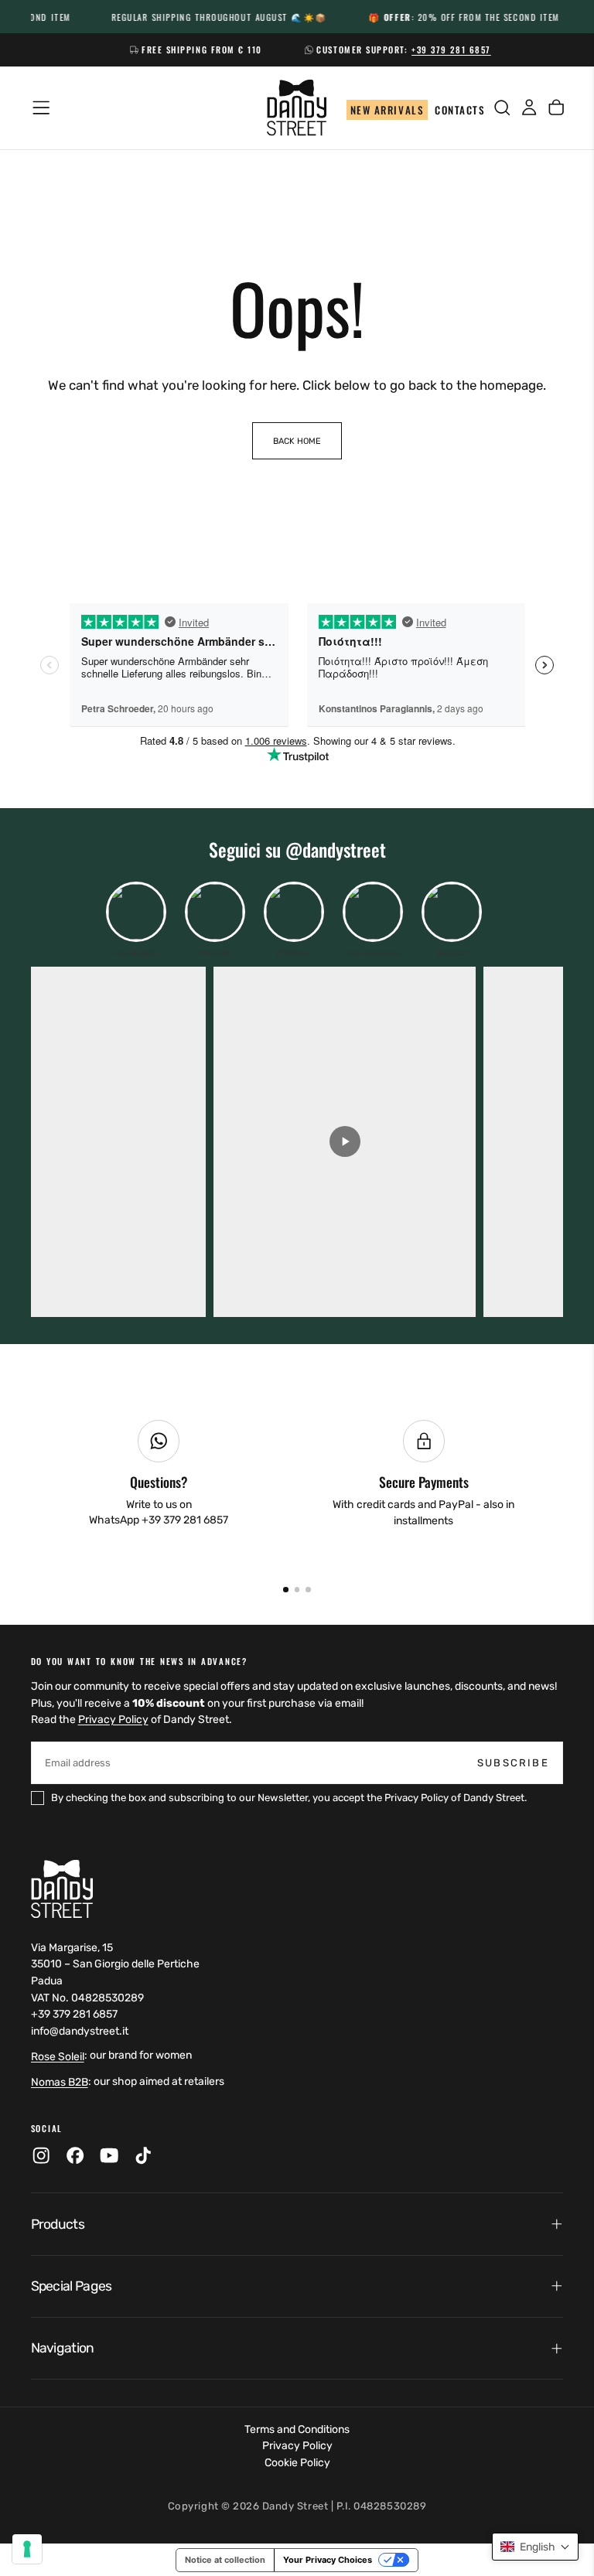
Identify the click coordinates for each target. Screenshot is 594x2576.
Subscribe (404, 1480)
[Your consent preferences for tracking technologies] (27, 2549)
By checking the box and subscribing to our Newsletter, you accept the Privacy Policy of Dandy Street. (300, 1520)
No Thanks (297, 1565)
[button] (535, 2547)
